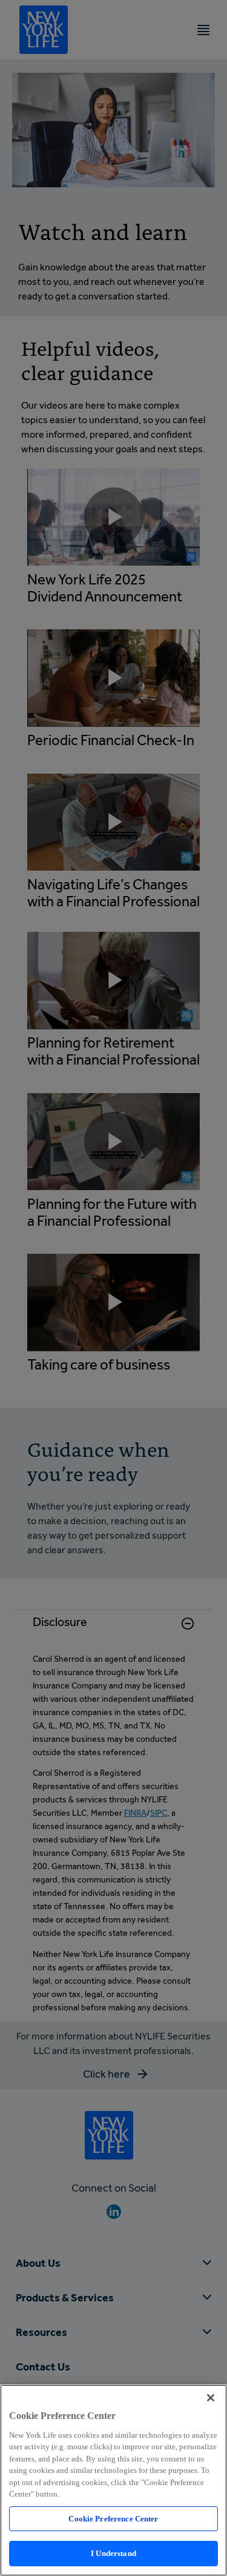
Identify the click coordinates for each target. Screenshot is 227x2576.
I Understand (113, 2553)
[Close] (211, 2398)
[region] (113, 2480)
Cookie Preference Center (113, 2519)
